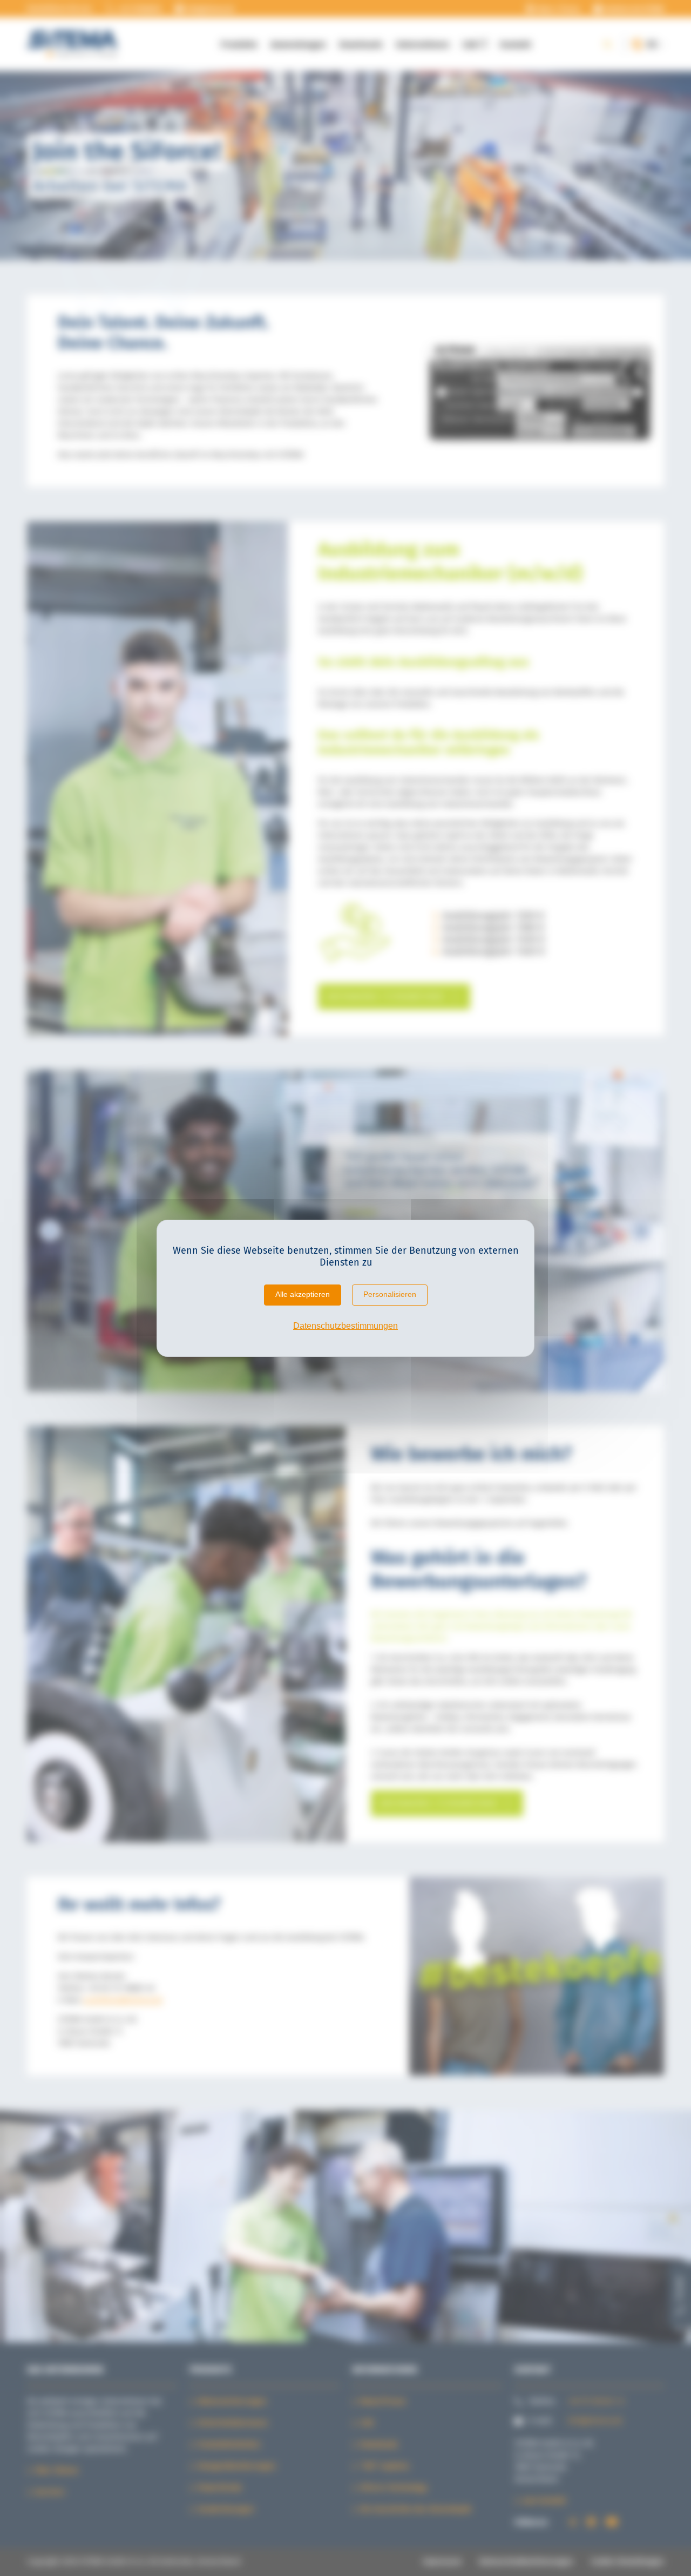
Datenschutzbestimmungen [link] (345, 1326)
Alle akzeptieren (303, 1294)
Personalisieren (390, 1294)
